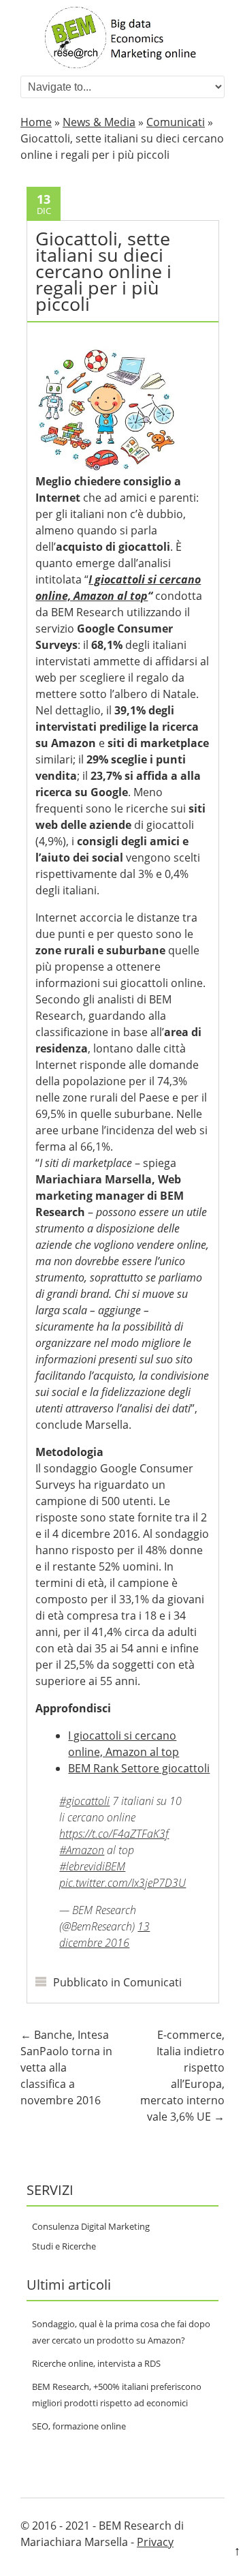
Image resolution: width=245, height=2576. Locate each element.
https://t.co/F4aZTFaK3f (114, 1834)
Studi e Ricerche (64, 2246)
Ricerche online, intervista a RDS (96, 2363)
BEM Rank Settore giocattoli (139, 1768)
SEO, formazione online (79, 2426)
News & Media (99, 122)
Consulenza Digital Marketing (91, 2226)
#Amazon (82, 1850)
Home (36, 122)
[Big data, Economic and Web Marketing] (122, 64)
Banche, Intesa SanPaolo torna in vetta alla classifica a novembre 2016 (66, 2067)
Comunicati (176, 122)
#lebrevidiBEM (92, 1866)
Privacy (155, 2542)
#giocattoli (84, 1801)
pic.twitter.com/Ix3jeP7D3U (122, 1883)
